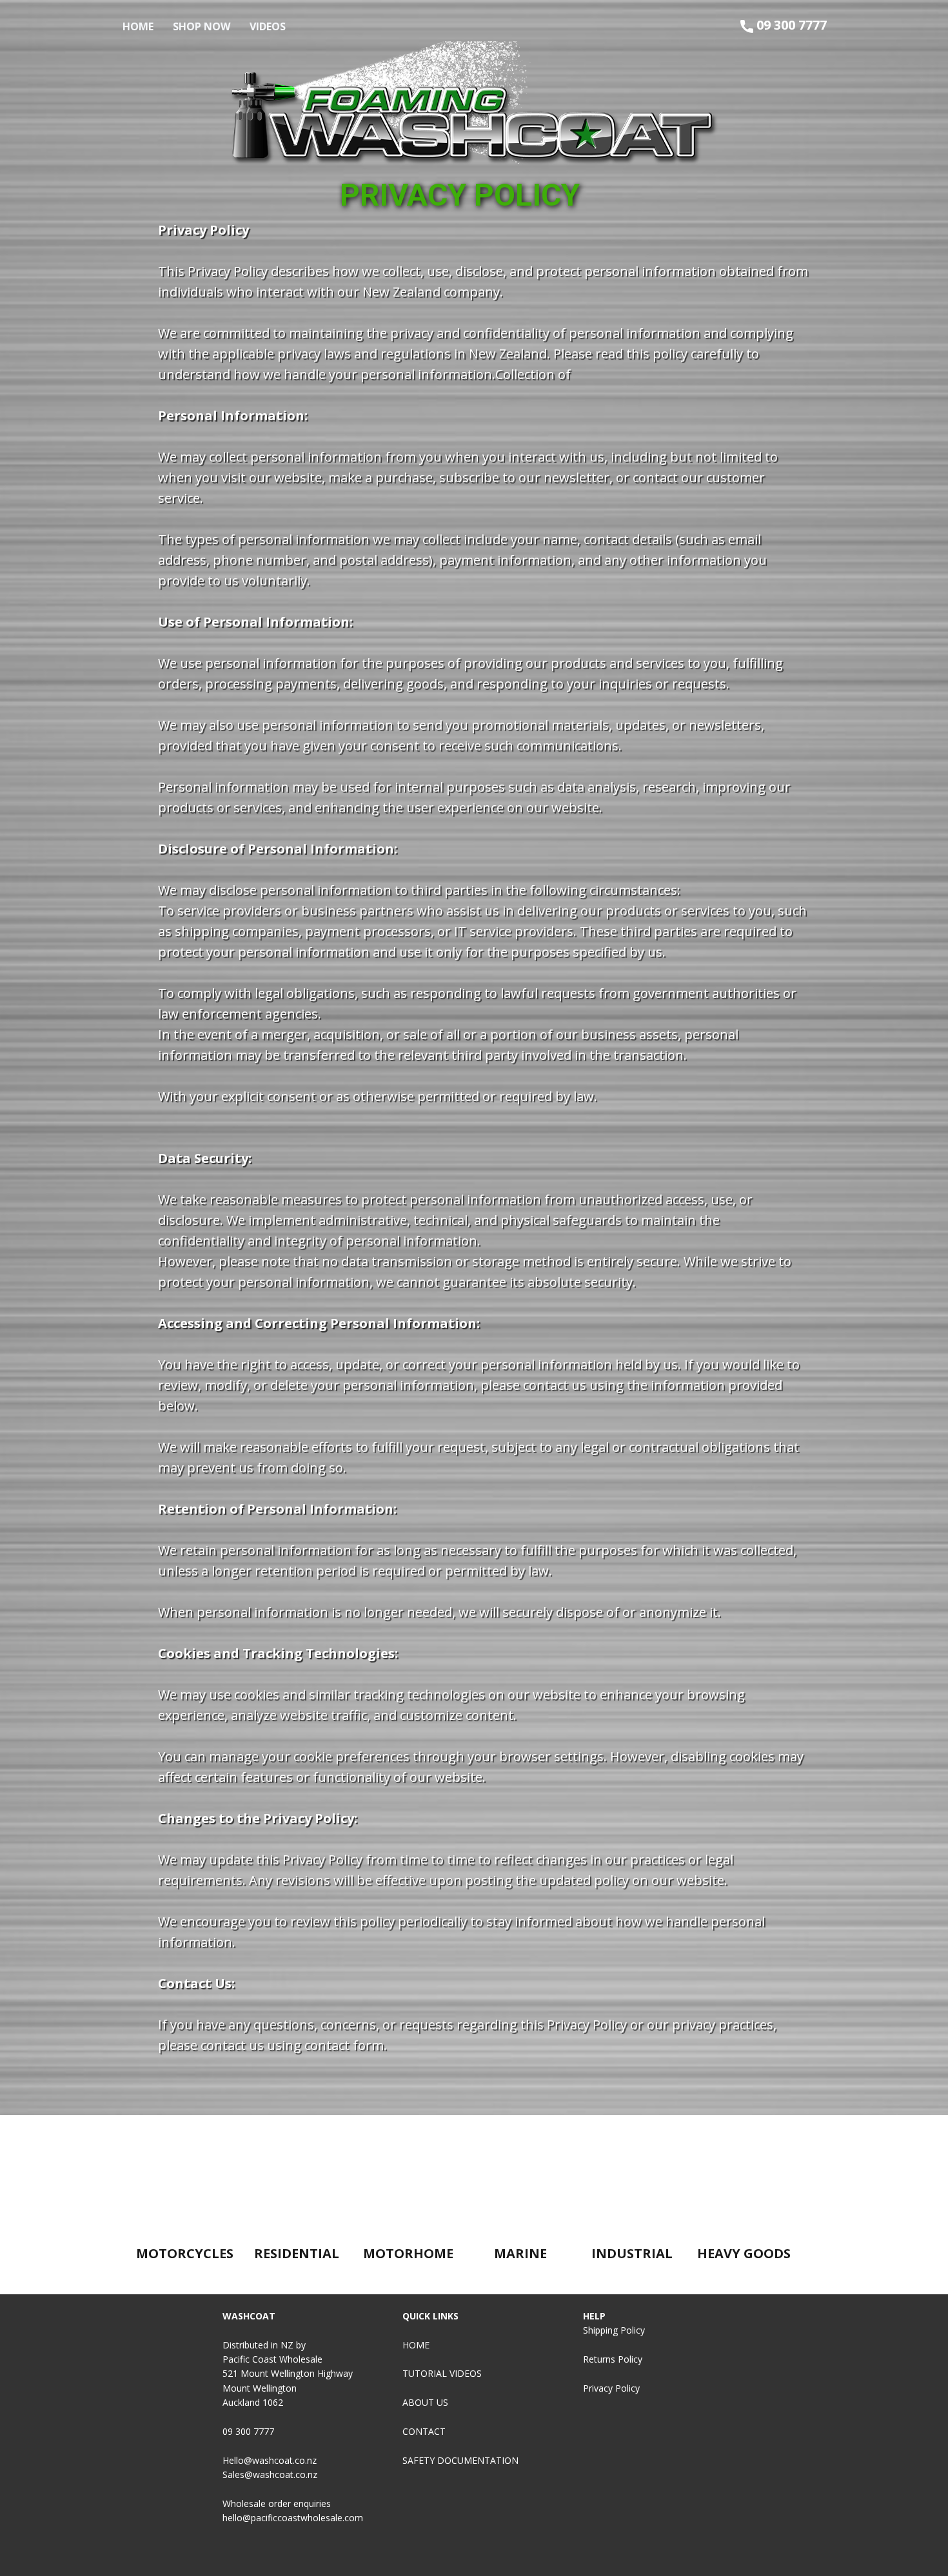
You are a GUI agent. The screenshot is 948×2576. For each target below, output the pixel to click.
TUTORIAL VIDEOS (442, 2373)
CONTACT (425, 2431)
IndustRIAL (632, 2253)
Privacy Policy (611, 2388)
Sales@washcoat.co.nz (270, 2474)
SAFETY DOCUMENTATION (460, 2460)
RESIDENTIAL (297, 2253)
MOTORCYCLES (185, 2253)
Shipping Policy (614, 2330)
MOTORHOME (408, 2253)
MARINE (520, 2253)
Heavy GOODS (744, 2253)
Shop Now (202, 26)
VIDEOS (268, 26)
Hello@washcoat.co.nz (270, 2460)
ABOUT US (425, 2402)
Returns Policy (613, 2359)
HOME (416, 2345)
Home (138, 26)
